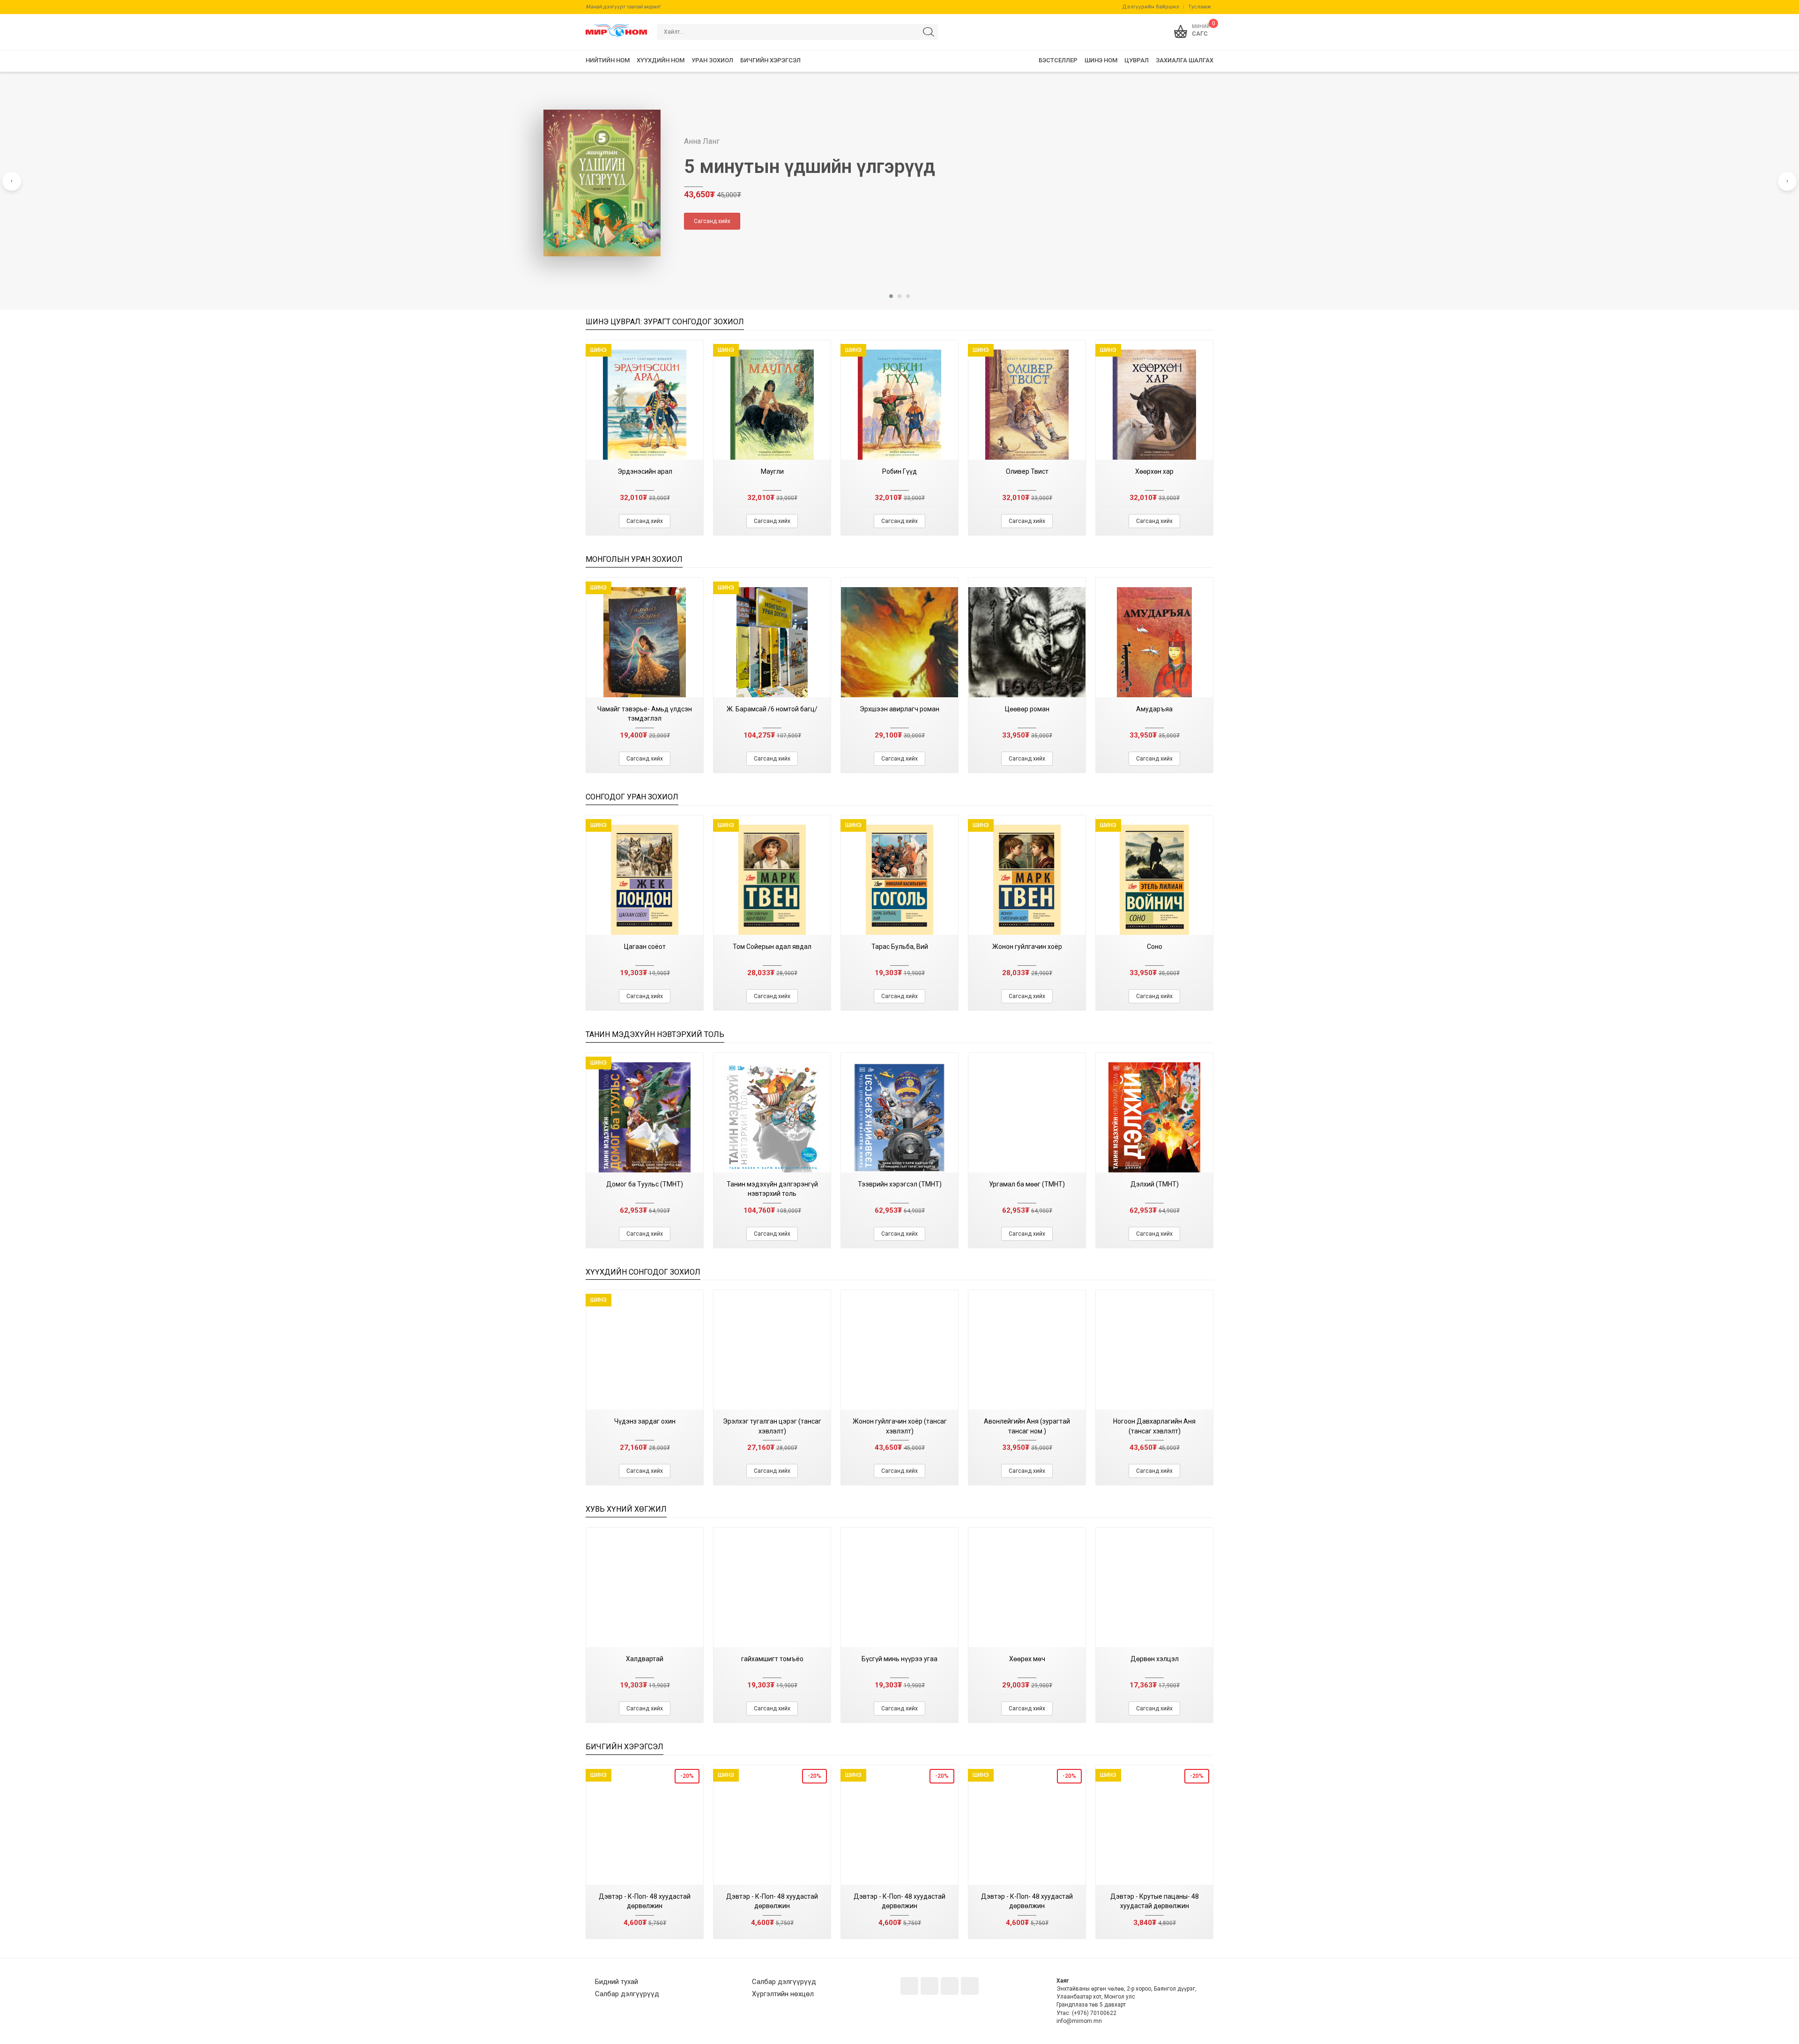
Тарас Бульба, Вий (900, 947)
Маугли (772, 471)
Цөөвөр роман (1027, 709)
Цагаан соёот (645, 947)
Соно (1155, 947)
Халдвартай (645, 1659)
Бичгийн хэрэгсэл (624, 1747)
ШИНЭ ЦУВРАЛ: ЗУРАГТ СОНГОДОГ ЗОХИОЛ (665, 322)
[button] (891, 296)
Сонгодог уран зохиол (632, 797)
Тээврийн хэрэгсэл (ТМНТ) (900, 1184)
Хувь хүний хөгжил (626, 1509)
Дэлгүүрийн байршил (1151, 7)
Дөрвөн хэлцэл (1155, 1659)
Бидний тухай (617, 1982)
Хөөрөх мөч (1027, 1659)
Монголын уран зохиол (634, 559)
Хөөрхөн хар (1154, 471)
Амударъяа (1154, 709)
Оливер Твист (1027, 471)
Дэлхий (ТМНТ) (1155, 1184)
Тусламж (1200, 7)
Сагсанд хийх (712, 221)
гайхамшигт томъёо (772, 1659)
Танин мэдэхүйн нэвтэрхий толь (655, 1034)
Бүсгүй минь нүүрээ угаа (899, 1659)
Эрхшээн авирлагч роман (899, 709)
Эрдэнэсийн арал (645, 471)
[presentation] (12, 181)
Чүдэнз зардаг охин (645, 1421)
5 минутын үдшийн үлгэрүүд (810, 167)
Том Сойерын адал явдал (772, 947)
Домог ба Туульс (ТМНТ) (645, 1184)
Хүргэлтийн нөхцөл (783, 1994)
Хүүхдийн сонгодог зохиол (643, 1272)
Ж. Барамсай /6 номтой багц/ (772, 709)
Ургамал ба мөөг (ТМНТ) (1027, 1184)
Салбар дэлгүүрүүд (627, 1994)
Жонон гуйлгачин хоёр (1027, 947)
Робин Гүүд (899, 471)
